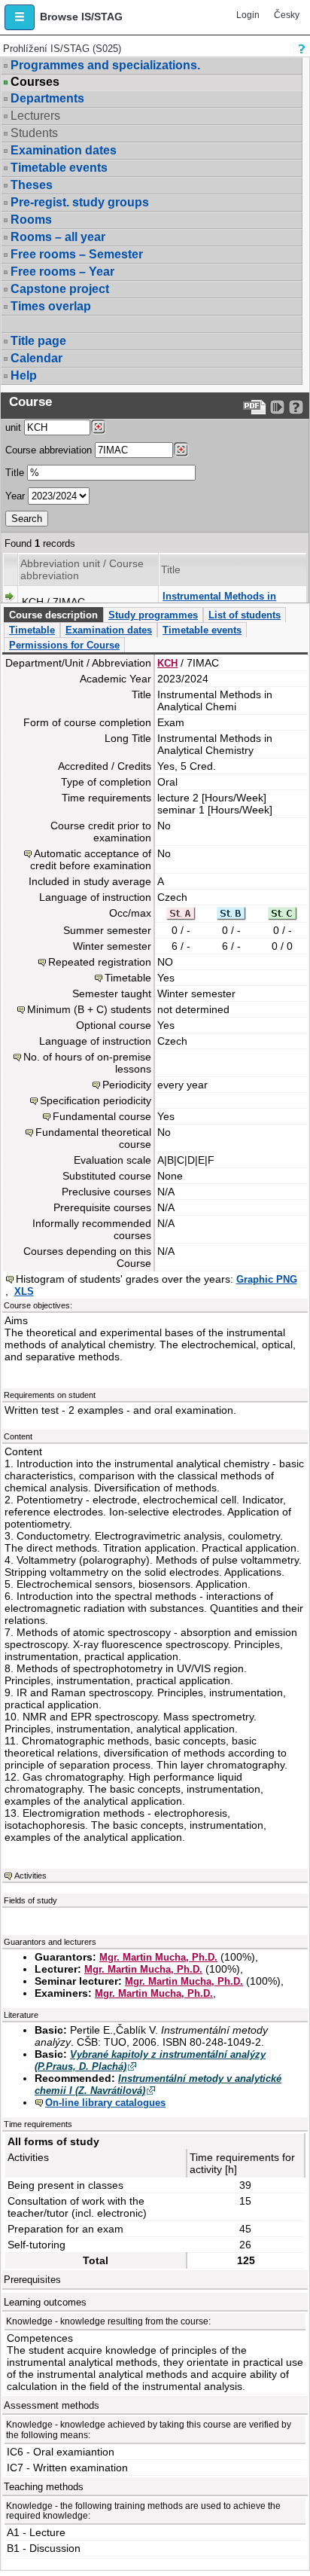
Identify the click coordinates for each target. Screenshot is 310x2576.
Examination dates (64, 150)
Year (15, 496)
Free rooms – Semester (77, 254)
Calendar (36, 358)
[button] (20, 17)
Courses (35, 82)
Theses (32, 185)
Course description (53, 615)
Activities (30, 1876)
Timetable (32, 630)
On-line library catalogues (105, 2103)
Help (24, 375)
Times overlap (51, 306)
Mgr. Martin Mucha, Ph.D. (158, 1957)
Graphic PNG (267, 1279)
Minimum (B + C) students (89, 1009)
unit (13, 427)
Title (15, 473)
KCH (167, 663)
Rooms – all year (58, 237)
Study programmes (153, 615)
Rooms (31, 220)
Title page (38, 341)
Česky (287, 15)
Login (248, 15)
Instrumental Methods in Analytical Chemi (219, 602)
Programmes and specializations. (105, 65)
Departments (47, 98)
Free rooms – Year (62, 272)
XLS (24, 1291)
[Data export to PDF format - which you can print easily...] (255, 407)
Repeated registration (100, 962)
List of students (245, 615)
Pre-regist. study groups (80, 202)
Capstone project (60, 289)
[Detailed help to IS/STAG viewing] (296, 407)
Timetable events (59, 168)
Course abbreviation (49, 450)
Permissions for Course (64, 645)
